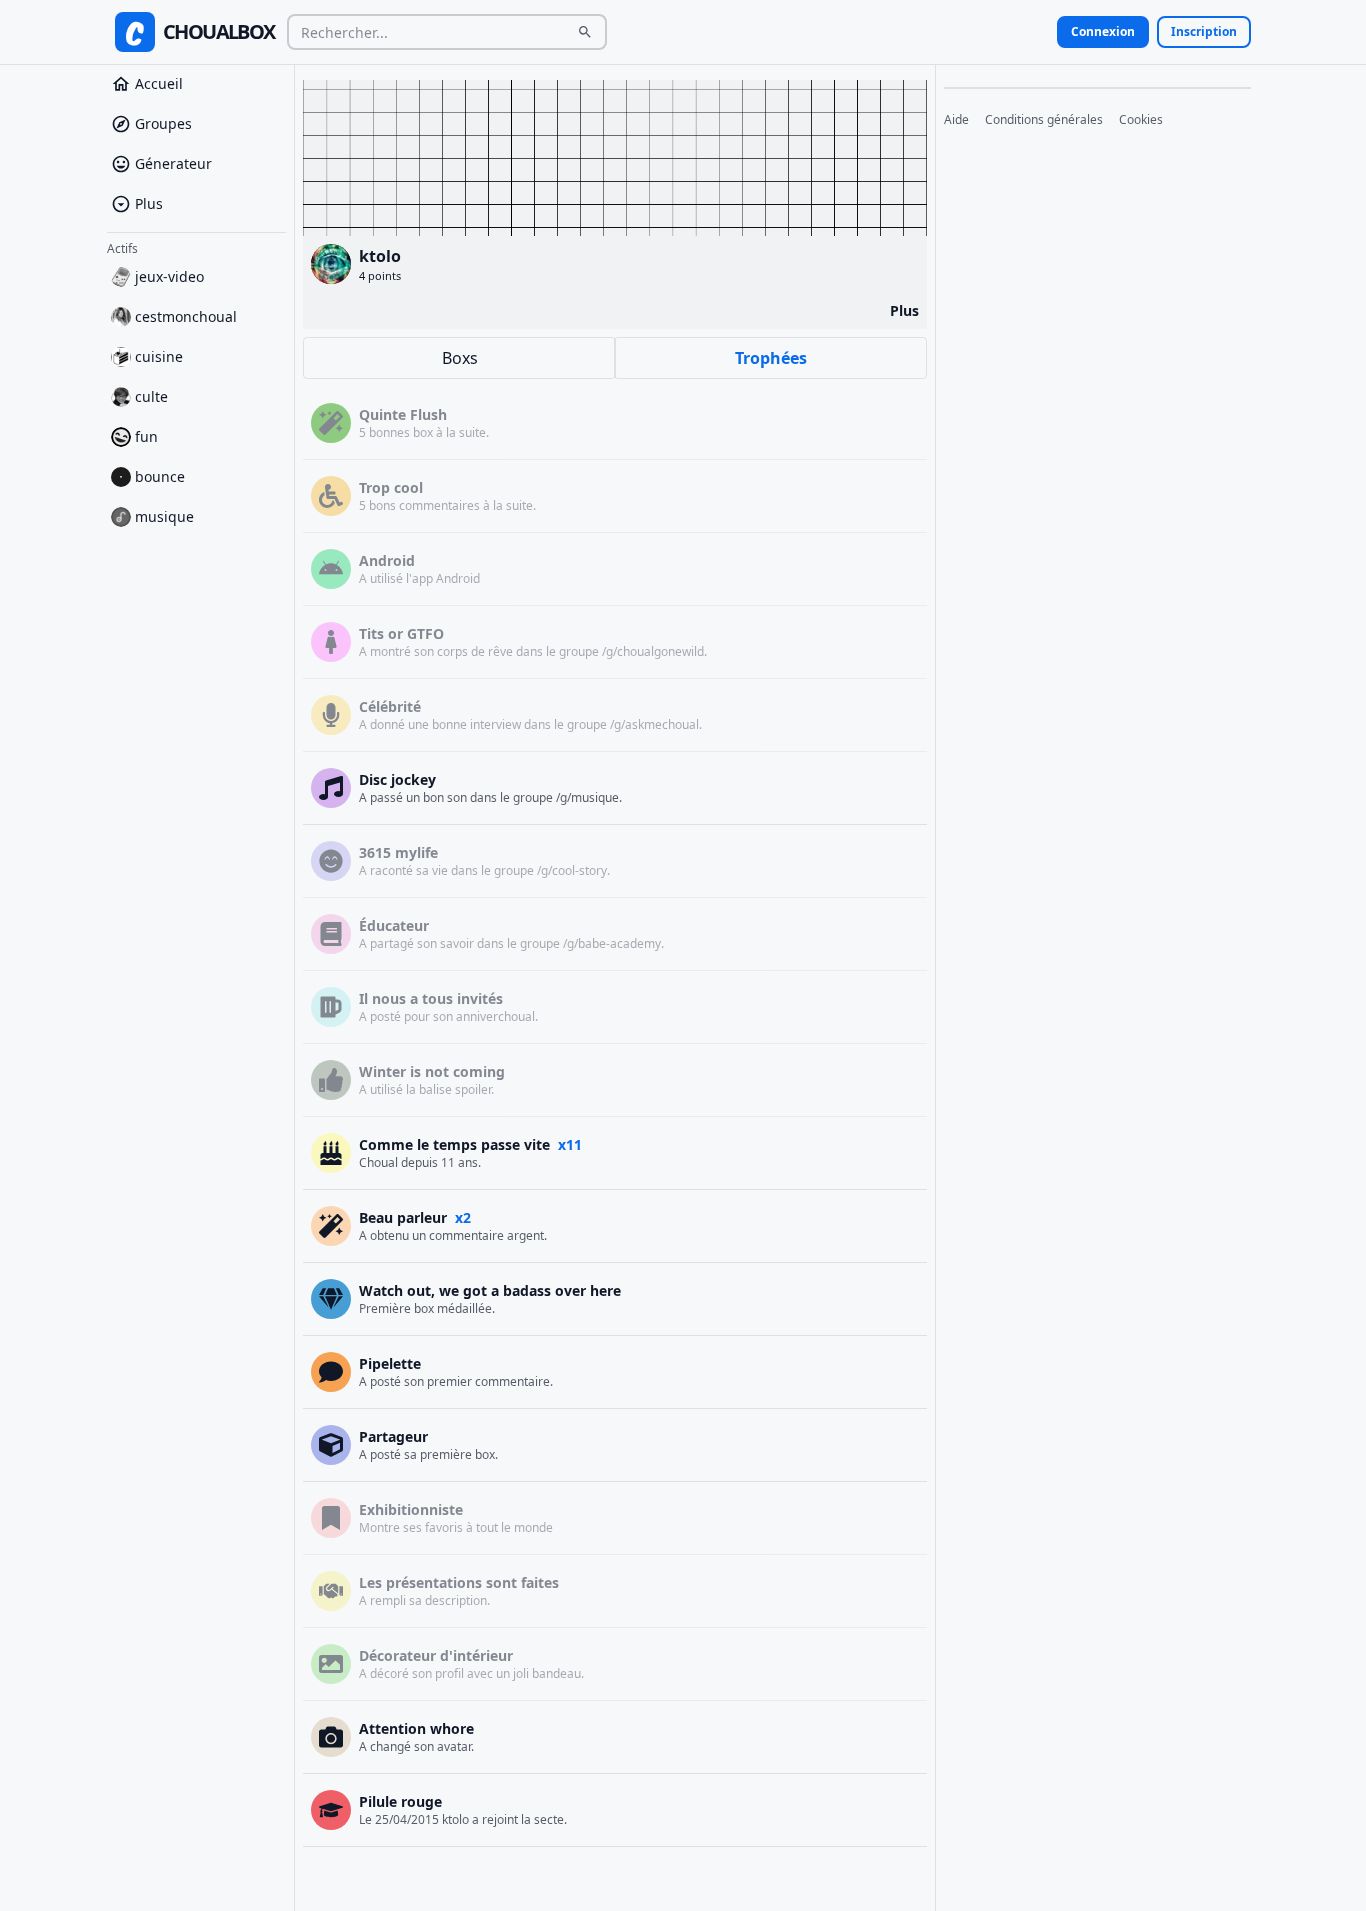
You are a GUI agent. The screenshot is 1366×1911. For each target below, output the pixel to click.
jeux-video (169, 276)
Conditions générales (1044, 120)
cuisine (159, 356)
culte (151, 396)
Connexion (1103, 31)
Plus (149, 203)
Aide (956, 120)
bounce (160, 476)
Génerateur (173, 163)
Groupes (163, 123)
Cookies (1141, 120)
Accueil (159, 83)
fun (146, 436)
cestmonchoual (186, 316)
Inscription (1204, 31)
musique (164, 516)
